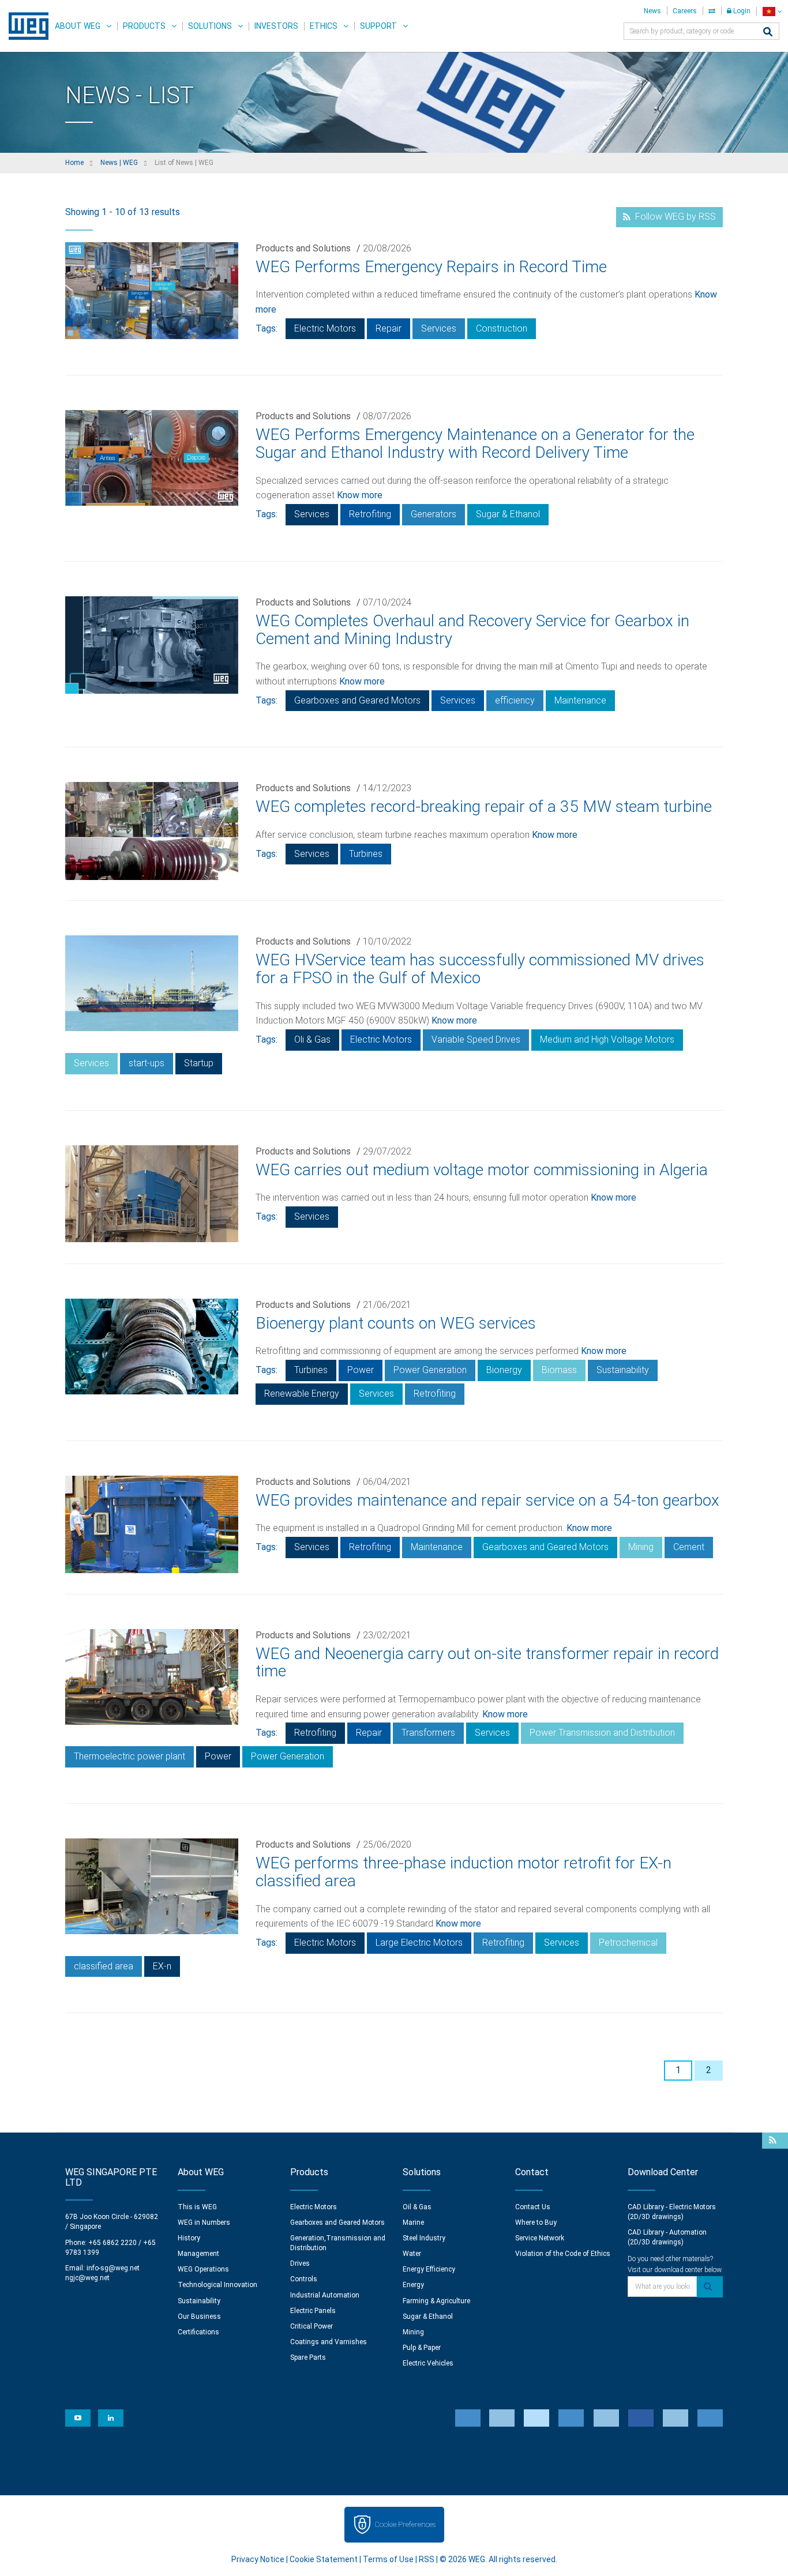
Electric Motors (325, 328)
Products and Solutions (303, 248)
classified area (104, 1966)
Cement (689, 1547)
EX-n (162, 1966)
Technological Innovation (217, 2285)
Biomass (559, 1370)
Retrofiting (370, 514)
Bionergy (504, 1370)
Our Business (199, 2316)
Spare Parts (308, 2357)
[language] (772, 11)
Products (144, 26)
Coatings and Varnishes (329, 2342)
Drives (300, 2263)
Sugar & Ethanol (508, 514)
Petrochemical (628, 1943)
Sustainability (623, 1370)
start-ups (147, 1063)
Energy (413, 2285)
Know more (360, 495)
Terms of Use (388, 2559)
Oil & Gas (417, 2207)
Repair (389, 328)
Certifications (198, 2332)
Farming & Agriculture (436, 2301)
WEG (25, 26)
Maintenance (580, 700)
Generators (434, 514)
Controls (304, 2279)
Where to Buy (536, 2222)
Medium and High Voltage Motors (607, 1039)
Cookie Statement (324, 2559)
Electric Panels (313, 2311)
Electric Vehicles (428, 2363)
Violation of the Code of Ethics (563, 2254)
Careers (685, 11)
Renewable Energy (302, 1394)
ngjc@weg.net (87, 2278)
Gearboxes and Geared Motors (357, 700)
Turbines (366, 854)
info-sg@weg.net (113, 2268)
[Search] (768, 33)
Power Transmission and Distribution (602, 1733)
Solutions (210, 26)
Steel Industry (424, 2238)
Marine (413, 2222)
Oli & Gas (312, 1039)
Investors (276, 26)
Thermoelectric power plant (130, 1756)
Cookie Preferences (405, 2524)
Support (378, 26)
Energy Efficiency (429, 2269)
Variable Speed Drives (476, 1039)
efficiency (515, 700)
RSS (427, 2559)
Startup (199, 1063)
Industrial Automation (325, 2295)
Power (361, 1370)
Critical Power (312, 2326)
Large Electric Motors (419, 1943)
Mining (641, 1547)
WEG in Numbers (204, 2222)
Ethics (324, 26)
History (189, 2238)
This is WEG (197, 2207)
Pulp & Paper (422, 2348)
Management (198, 2254)
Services (439, 328)
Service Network (540, 2238)
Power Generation (430, 1370)
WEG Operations (203, 2269)
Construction (502, 328)
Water (412, 2254)
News (652, 11)
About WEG (78, 26)
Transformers (428, 1733)
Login (741, 11)
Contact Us (533, 2207)
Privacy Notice (258, 2559)
